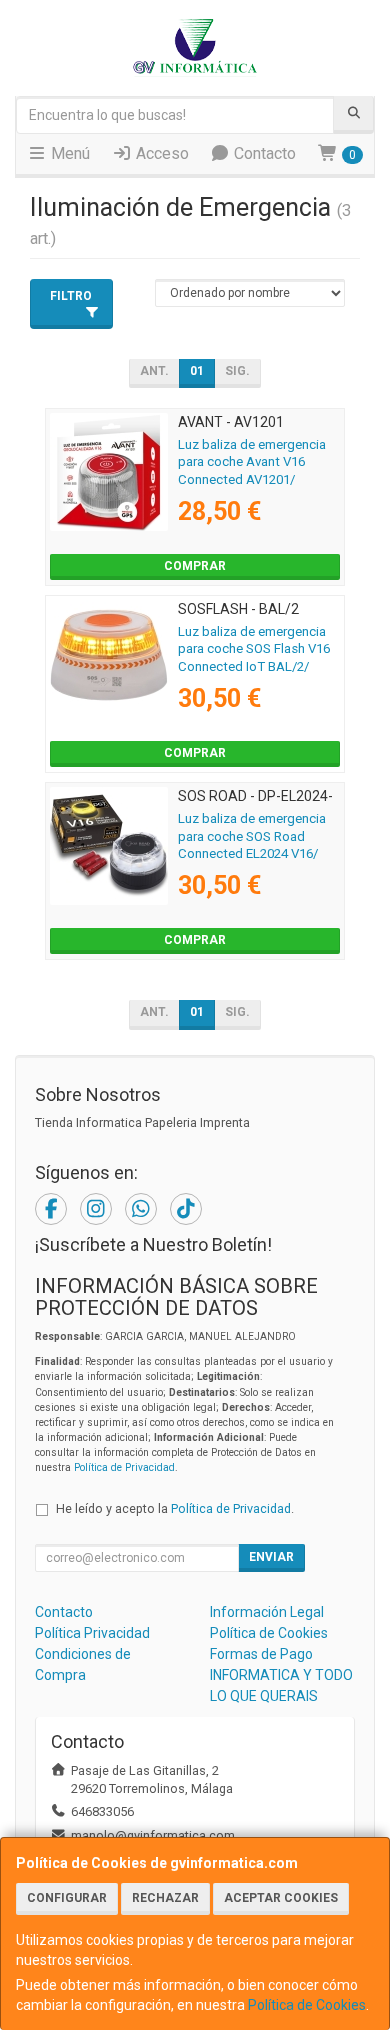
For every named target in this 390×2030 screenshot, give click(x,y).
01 (197, 371)
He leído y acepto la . (175, 1508)
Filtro (71, 296)
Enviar (271, 1557)
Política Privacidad (92, 1633)
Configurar (67, 1898)
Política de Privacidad (124, 1467)
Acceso (160, 153)
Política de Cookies (307, 2005)
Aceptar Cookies (281, 1898)
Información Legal (267, 1612)
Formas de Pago (261, 1654)
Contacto (263, 153)
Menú (68, 153)
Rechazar (165, 1898)
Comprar (195, 566)
